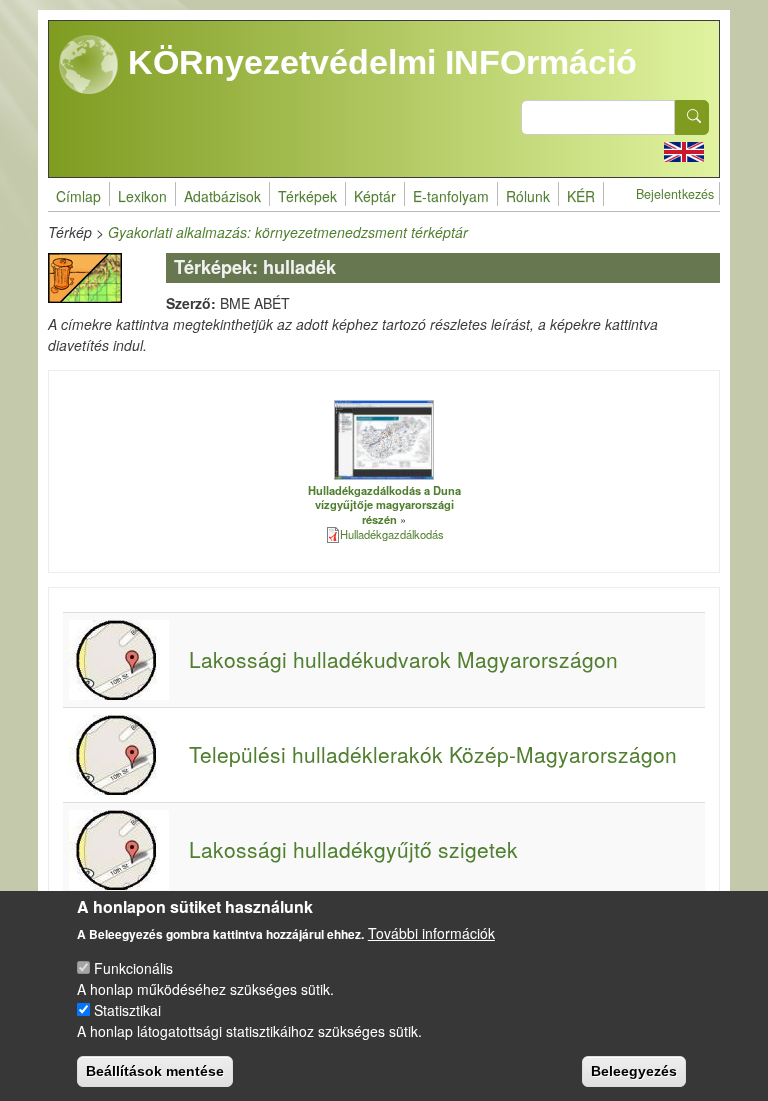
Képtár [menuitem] (375, 196)
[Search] (692, 117)
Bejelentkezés (675, 194)
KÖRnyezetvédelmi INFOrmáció (378, 62)
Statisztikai (127, 1010)
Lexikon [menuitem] (142, 196)
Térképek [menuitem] (307, 196)
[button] (384, 439)
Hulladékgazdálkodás (392, 534)
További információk (431, 933)
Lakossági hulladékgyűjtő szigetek (353, 849)
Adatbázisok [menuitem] (222, 196)
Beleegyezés (634, 1071)
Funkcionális (133, 968)
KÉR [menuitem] (581, 196)
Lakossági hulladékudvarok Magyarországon (403, 659)
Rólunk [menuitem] (528, 196)
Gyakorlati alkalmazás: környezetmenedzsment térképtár (288, 232)
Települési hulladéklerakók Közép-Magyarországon (433, 754)
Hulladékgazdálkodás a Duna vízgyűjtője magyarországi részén (384, 504)
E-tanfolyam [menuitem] (451, 196)
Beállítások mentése (155, 1071)
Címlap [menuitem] (78, 196)
